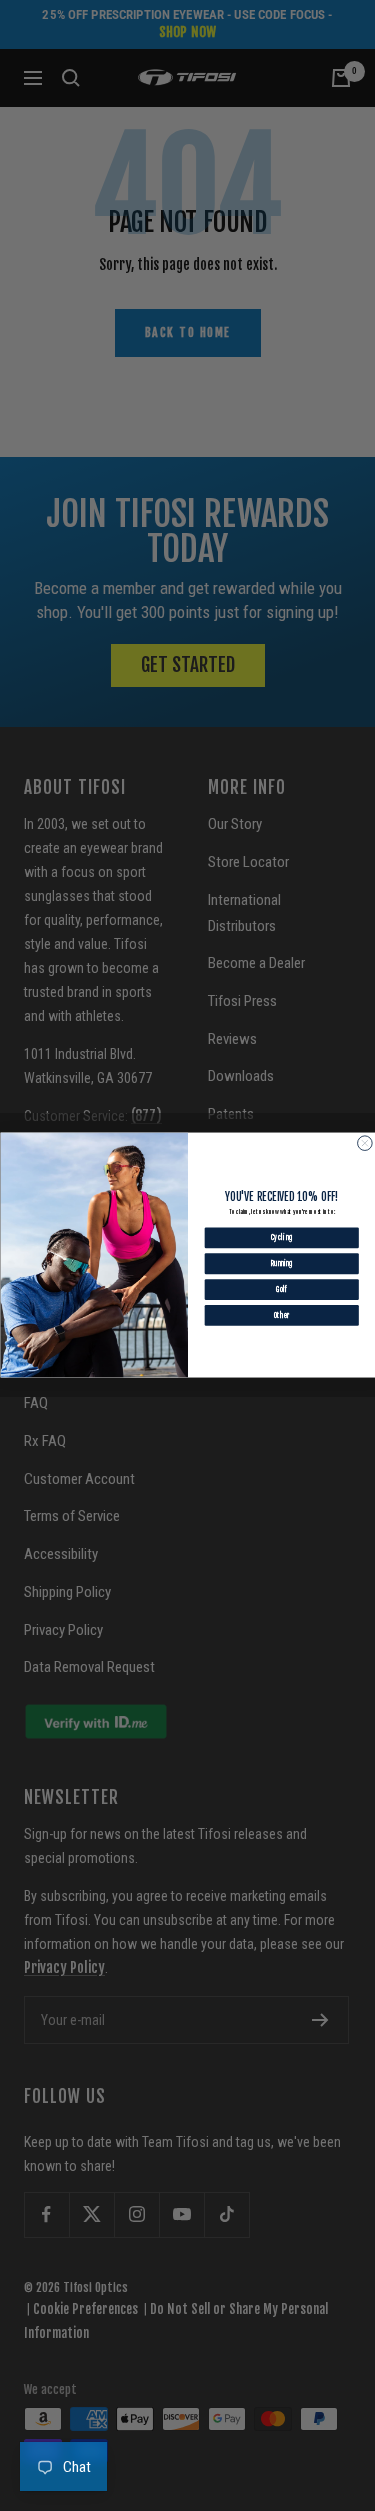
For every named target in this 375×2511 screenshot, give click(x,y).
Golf (281, 1290)
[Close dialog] (364, 1143)
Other (281, 1316)
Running (281, 1264)
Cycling (281, 1238)
